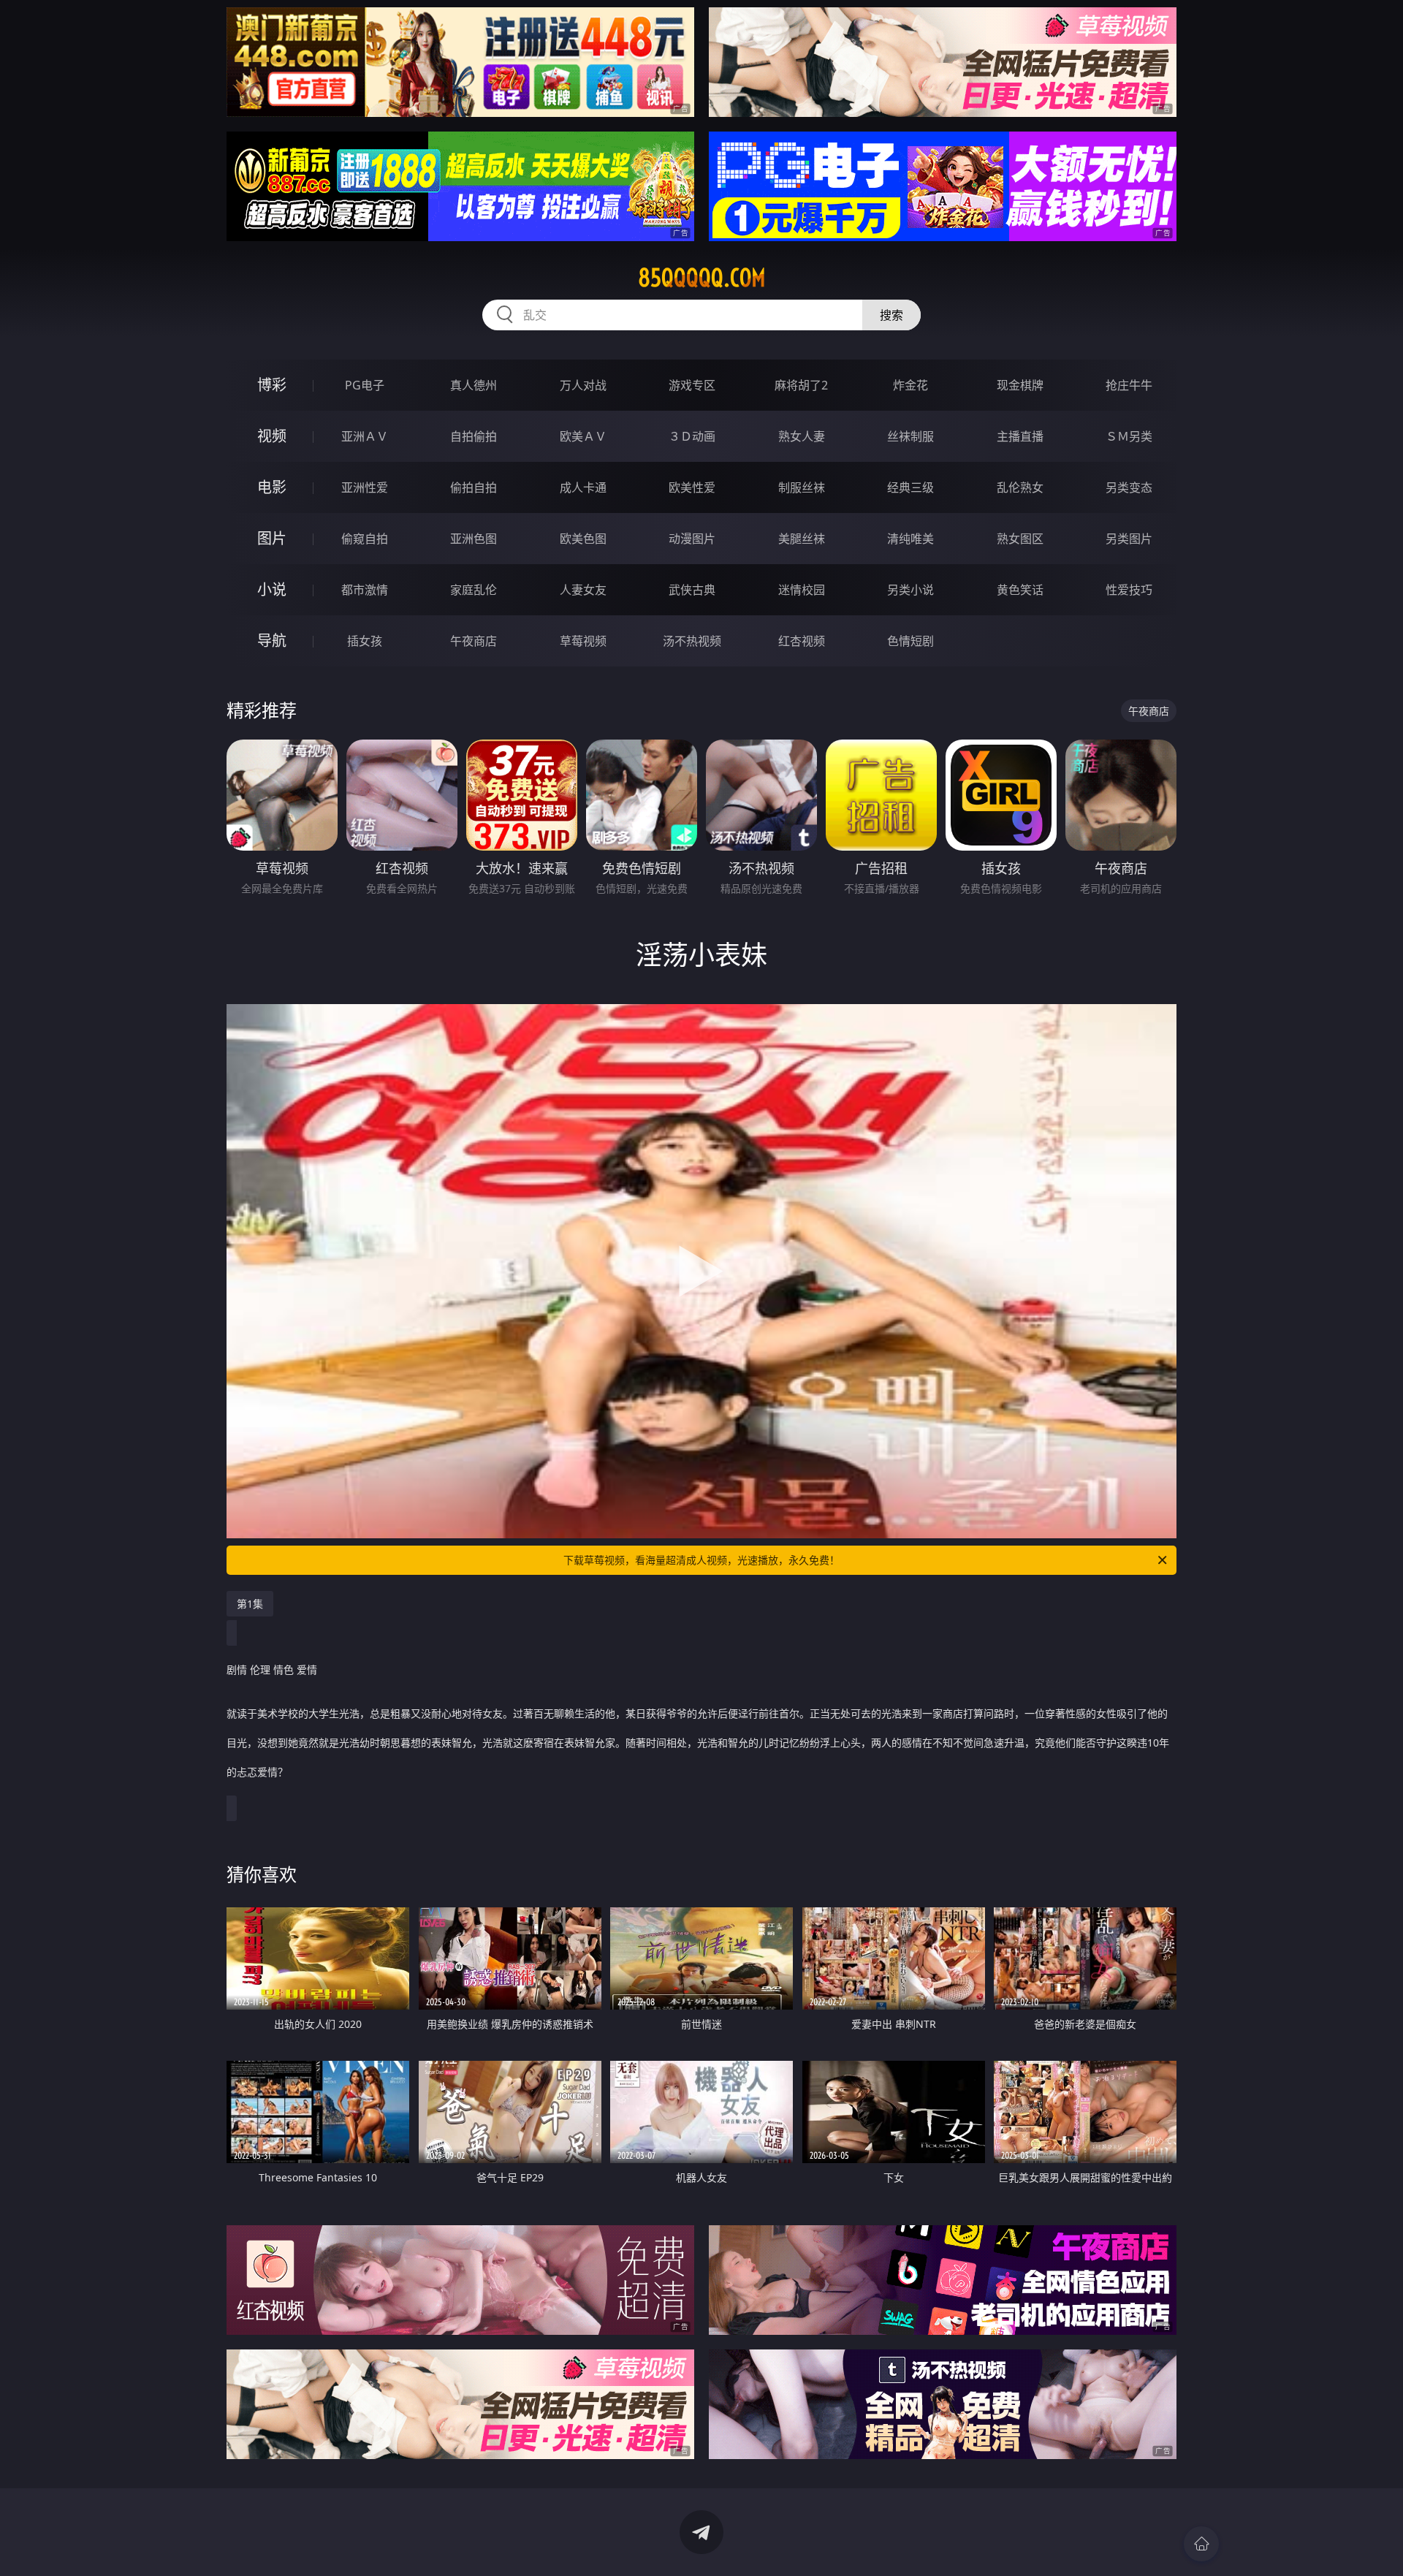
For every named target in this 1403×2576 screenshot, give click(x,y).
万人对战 (583, 385)
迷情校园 (802, 590)
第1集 (250, 1604)
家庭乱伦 (474, 590)
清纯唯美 (910, 539)
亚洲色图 (474, 539)
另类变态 (1129, 487)
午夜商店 (474, 641)
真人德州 (474, 385)
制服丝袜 (802, 487)
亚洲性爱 (365, 487)
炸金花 (910, 385)
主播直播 (1020, 436)
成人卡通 (583, 487)
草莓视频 (583, 641)
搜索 (891, 315)
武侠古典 (692, 590)
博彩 (272, 385)
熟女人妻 (802, 436)
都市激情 (365, 590)
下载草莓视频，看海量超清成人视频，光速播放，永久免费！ (701, 1560)
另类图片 (1129, 539)
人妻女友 (583, 590)
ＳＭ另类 (1129, 436)
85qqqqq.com (702, 278)
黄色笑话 (1020, 590)
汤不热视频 (692, 641)
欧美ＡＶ (583, 436)
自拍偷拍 (474, 436)
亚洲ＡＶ (365, 436)
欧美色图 (583, 539)
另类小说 (910, 590)
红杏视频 (802, 641)
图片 (272, 538)
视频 (272, 436)
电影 (272, 487)
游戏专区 (692, 385)
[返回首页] (1201, 2544)
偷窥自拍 (365, 539)
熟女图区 (1020, 539)
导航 (272, 641)
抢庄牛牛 (1129, 385)
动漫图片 (692, 539)
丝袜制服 (910, 436)
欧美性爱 (692, 487)
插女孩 (365, 641)
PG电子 (365, 385)
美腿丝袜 (802, 539)
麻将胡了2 (801, 385)
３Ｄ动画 (692, 436)
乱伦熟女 (1020, 487)
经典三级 (910, 487)
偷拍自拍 (474, 487)
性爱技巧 (1129, 590)
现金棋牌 (1020, 385)
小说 (272, 589)
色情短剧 (910, 641)
